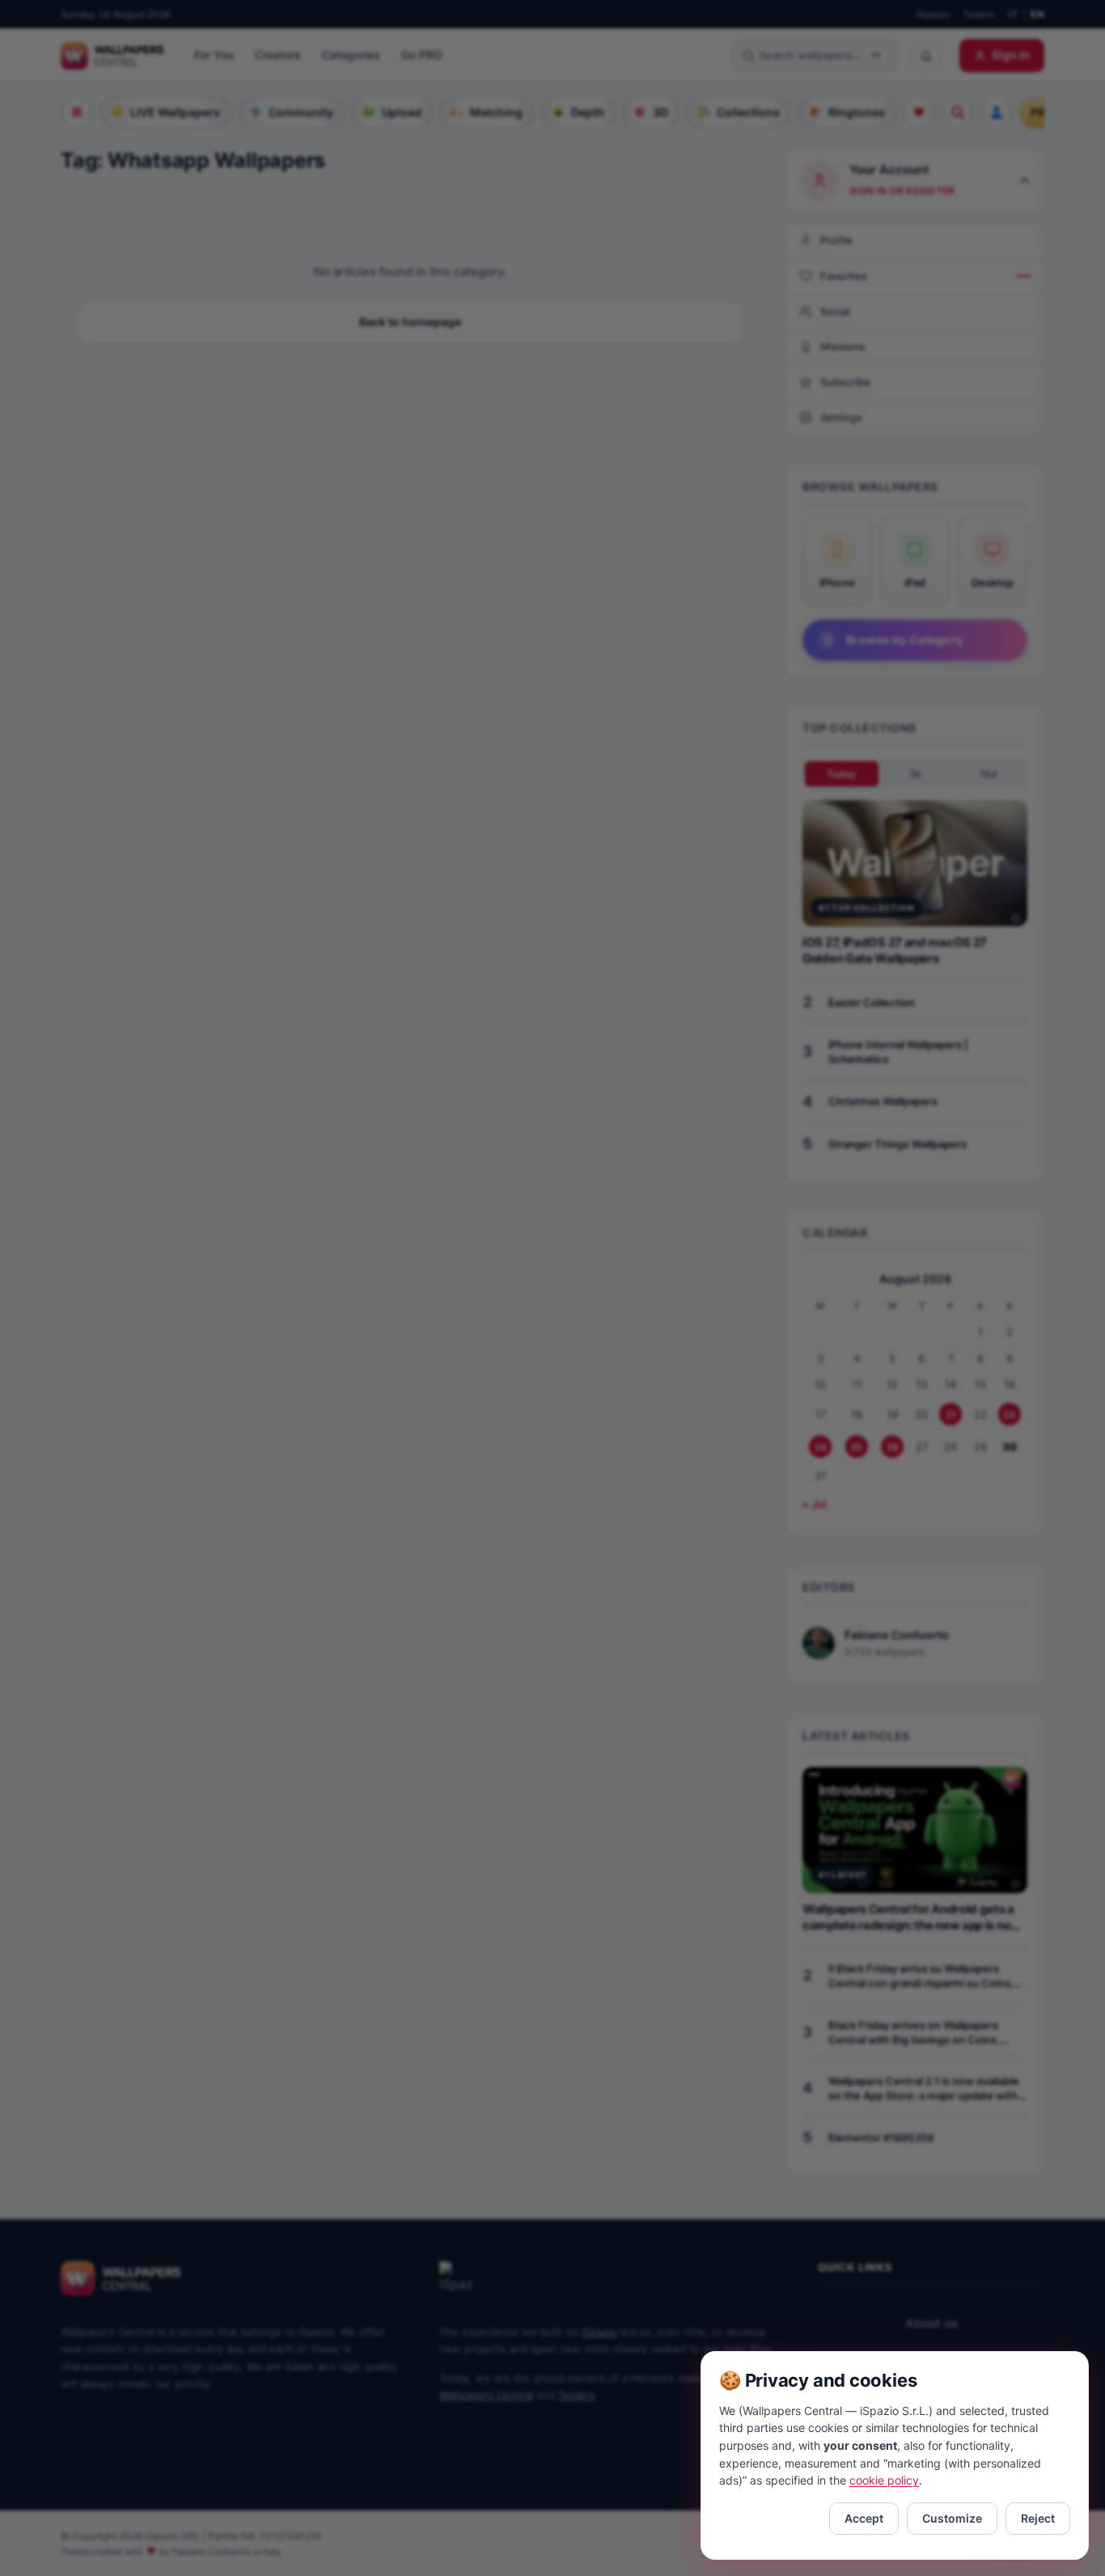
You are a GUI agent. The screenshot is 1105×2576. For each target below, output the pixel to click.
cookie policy (884, 2480)
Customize (952, 2518)
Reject (1038, 2518)
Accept (864, 2518)
